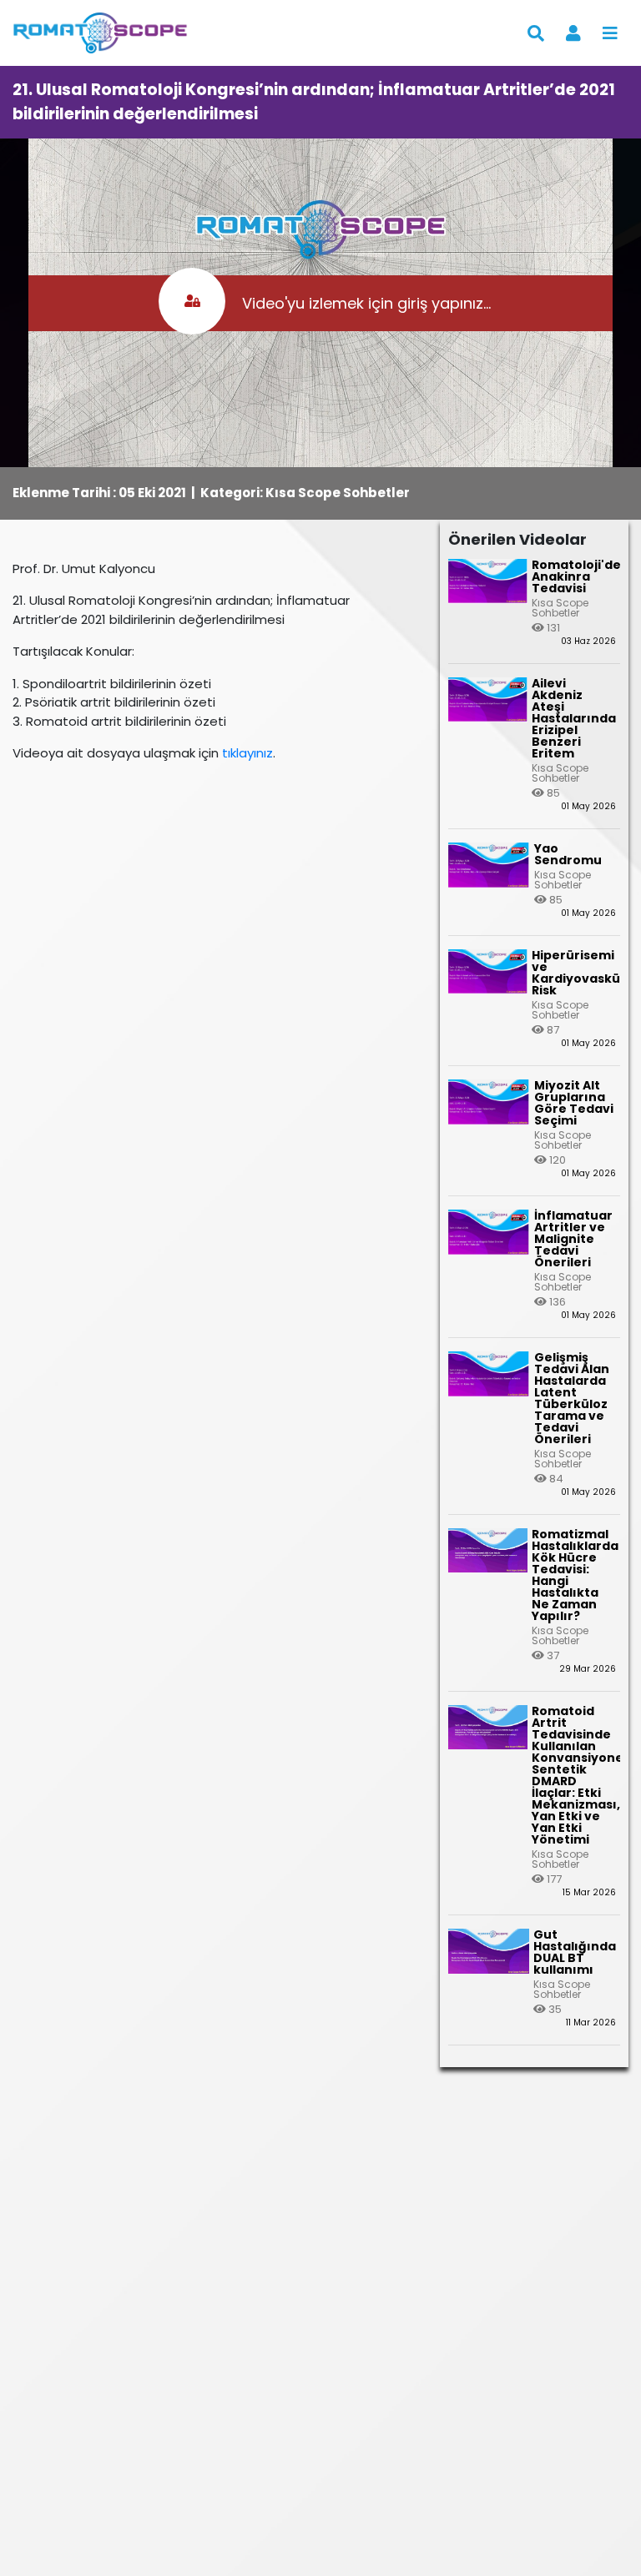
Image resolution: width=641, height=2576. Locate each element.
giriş (412, 303)
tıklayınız (247, 753)
